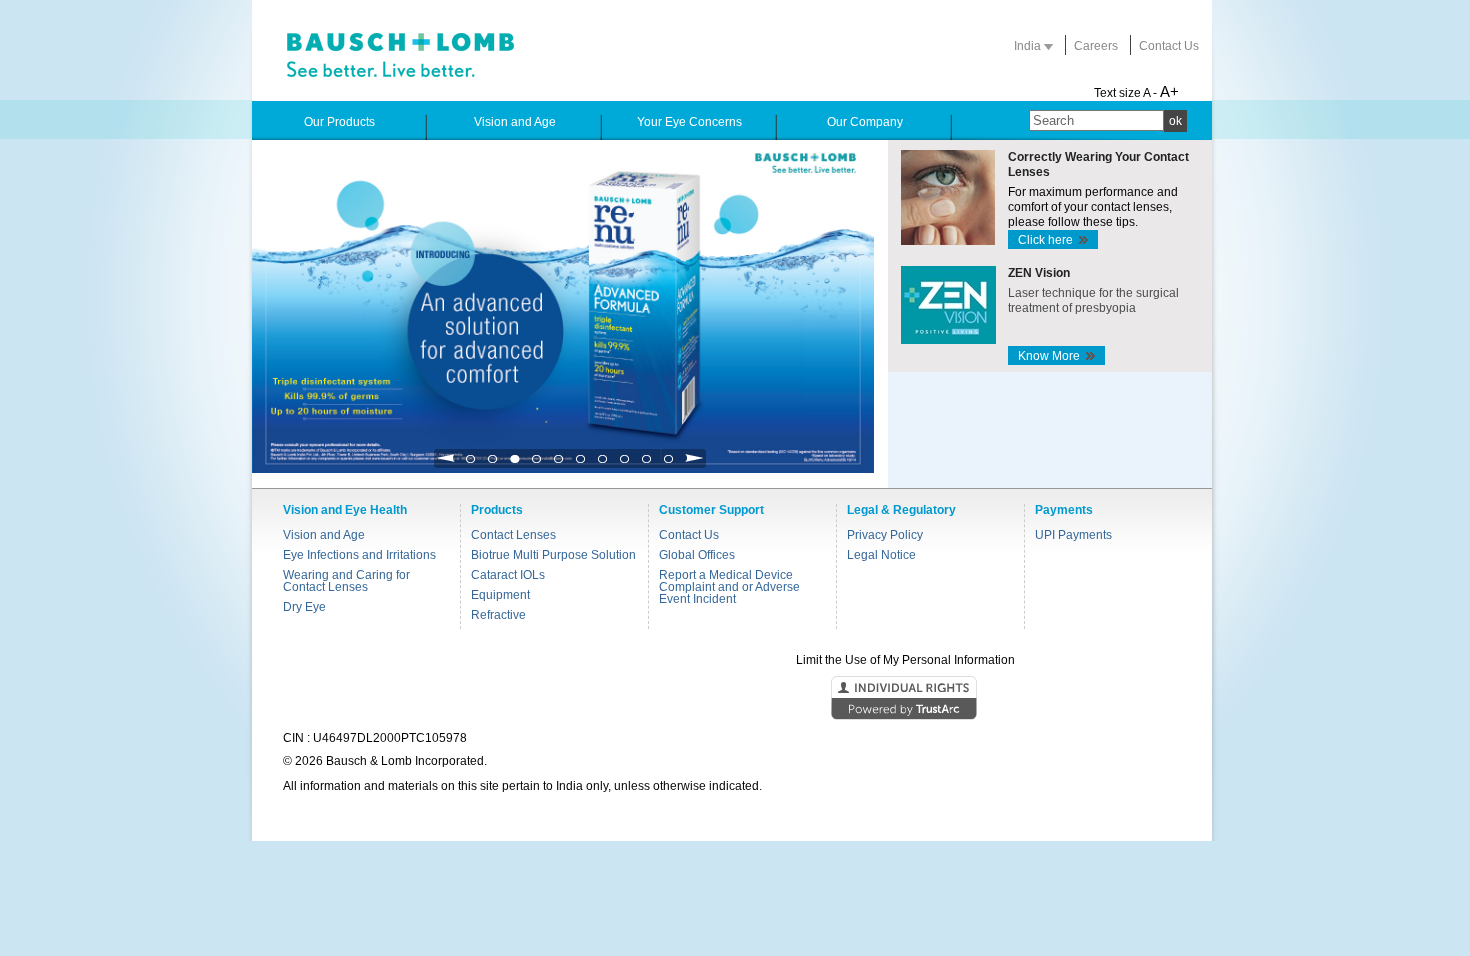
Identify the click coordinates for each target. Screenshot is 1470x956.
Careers (1096, 46)
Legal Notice (881, 555)
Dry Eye (304, 607)
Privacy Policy (885, 535)
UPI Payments (1073, 535)
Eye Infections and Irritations (359, 555)
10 (669, 464)
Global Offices (697, 555)
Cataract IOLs (508, 575)
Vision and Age (324, 535)
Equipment (500, 595)
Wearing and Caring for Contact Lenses (346, 581)
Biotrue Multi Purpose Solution (553, 555)
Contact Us (1169, 46)
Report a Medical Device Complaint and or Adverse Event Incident (729, 587)
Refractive (498, 615)
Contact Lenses (513, 535)
